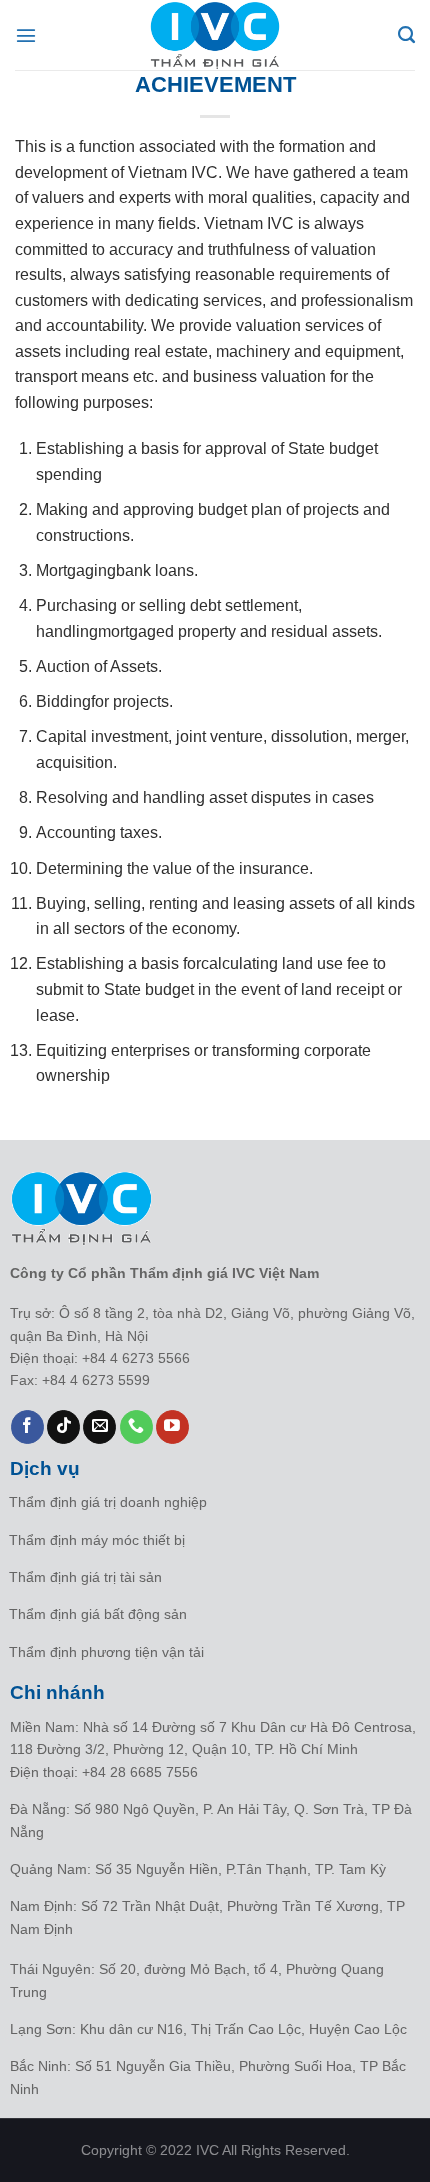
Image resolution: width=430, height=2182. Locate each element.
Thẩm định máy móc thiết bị (97, 1540)
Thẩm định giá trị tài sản (85, 1577)
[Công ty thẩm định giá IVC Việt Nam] (215, 35)
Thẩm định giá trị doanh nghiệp (108, 1502)
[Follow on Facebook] (27, 1427)
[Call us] (136, 1427)
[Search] (406, 35)
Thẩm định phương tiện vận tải (106, 1652)
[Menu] (27, 34)
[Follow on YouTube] (172, 1427)
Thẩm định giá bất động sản (98, 1614)
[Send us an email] (99, 1427)
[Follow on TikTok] (63, 1427)
